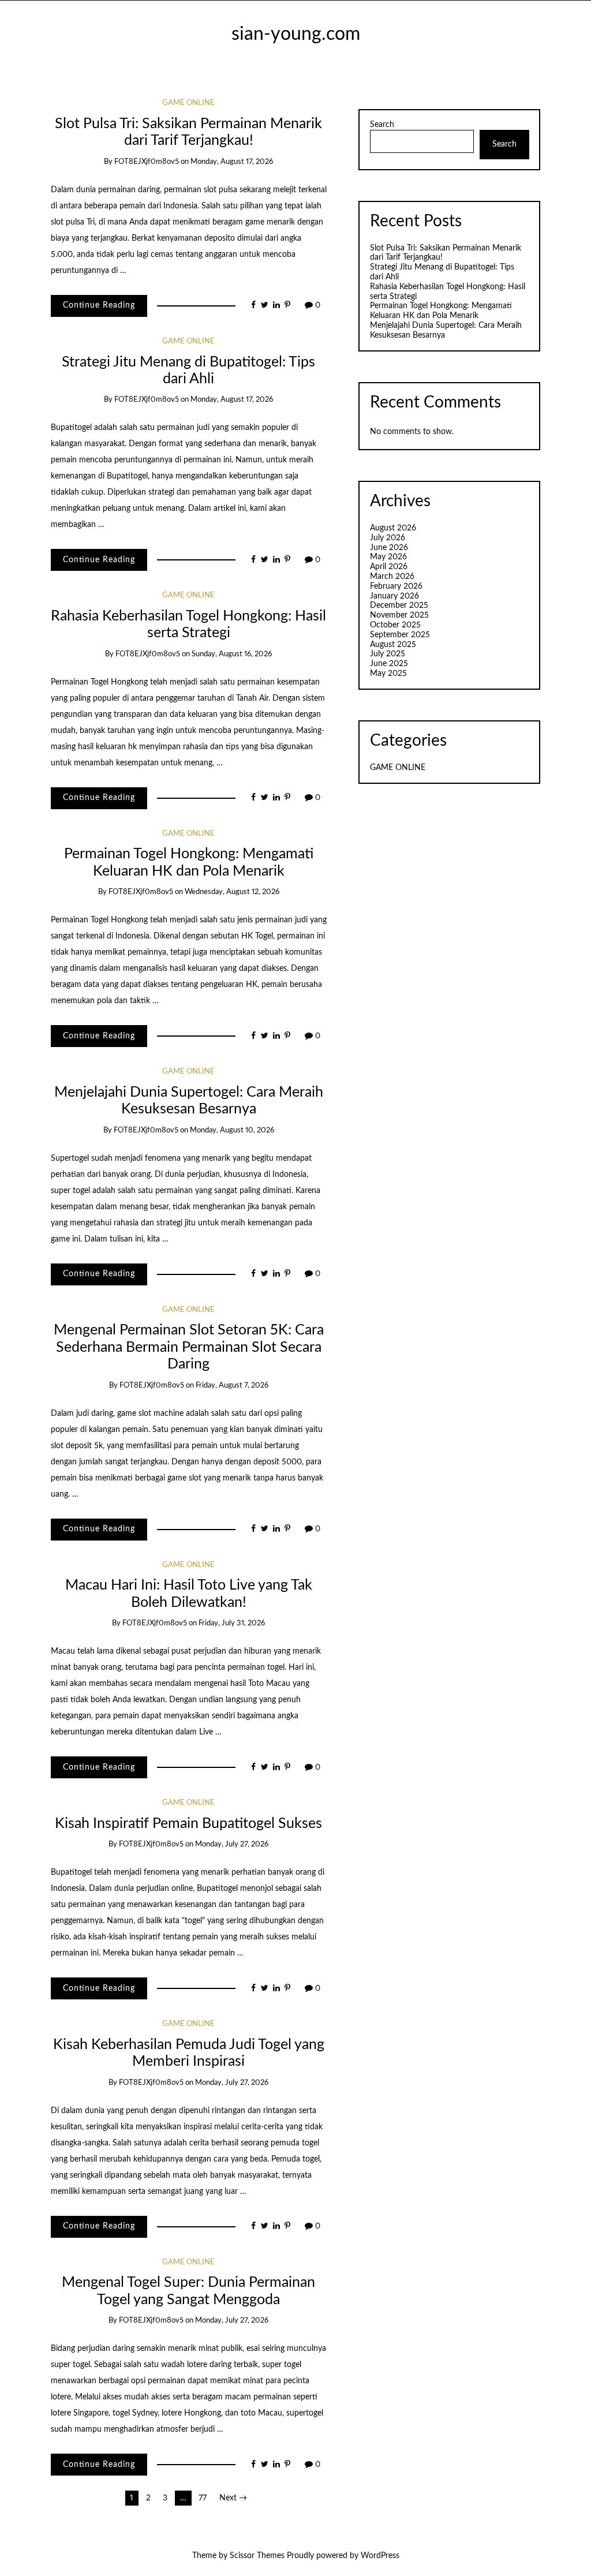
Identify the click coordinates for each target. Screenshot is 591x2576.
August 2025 (393, 645)
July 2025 (388, 654)
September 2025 (400, 635)
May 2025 (388, 674)
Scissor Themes (257, 2556)
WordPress (380, 2556)
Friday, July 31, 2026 (232, 1623)
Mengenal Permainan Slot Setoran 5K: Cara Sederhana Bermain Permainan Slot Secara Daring (189, 1347)
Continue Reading (99, 305)
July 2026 (388, 538)
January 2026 (394, 596)
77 (203, 2498)
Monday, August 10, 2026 (232, 1130)
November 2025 (399, 615)
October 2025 (395, 625)
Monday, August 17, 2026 (232, 162)
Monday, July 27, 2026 (232, 1844)
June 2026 (389, 548)
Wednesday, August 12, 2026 (232, 892)
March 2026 (392, 577)
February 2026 (396, 586)
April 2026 (389, 567)
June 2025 (389, 664)
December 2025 (399, 605)
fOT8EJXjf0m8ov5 (147, 162)
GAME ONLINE (188, 103)
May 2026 (388, 557)
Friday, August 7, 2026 (232, 1386)
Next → (233, 2498)
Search (382, 125)
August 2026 (393, 528)
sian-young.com (296, 34)
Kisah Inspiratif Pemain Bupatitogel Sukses (188, 1824)
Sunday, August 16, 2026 (232, 654)
